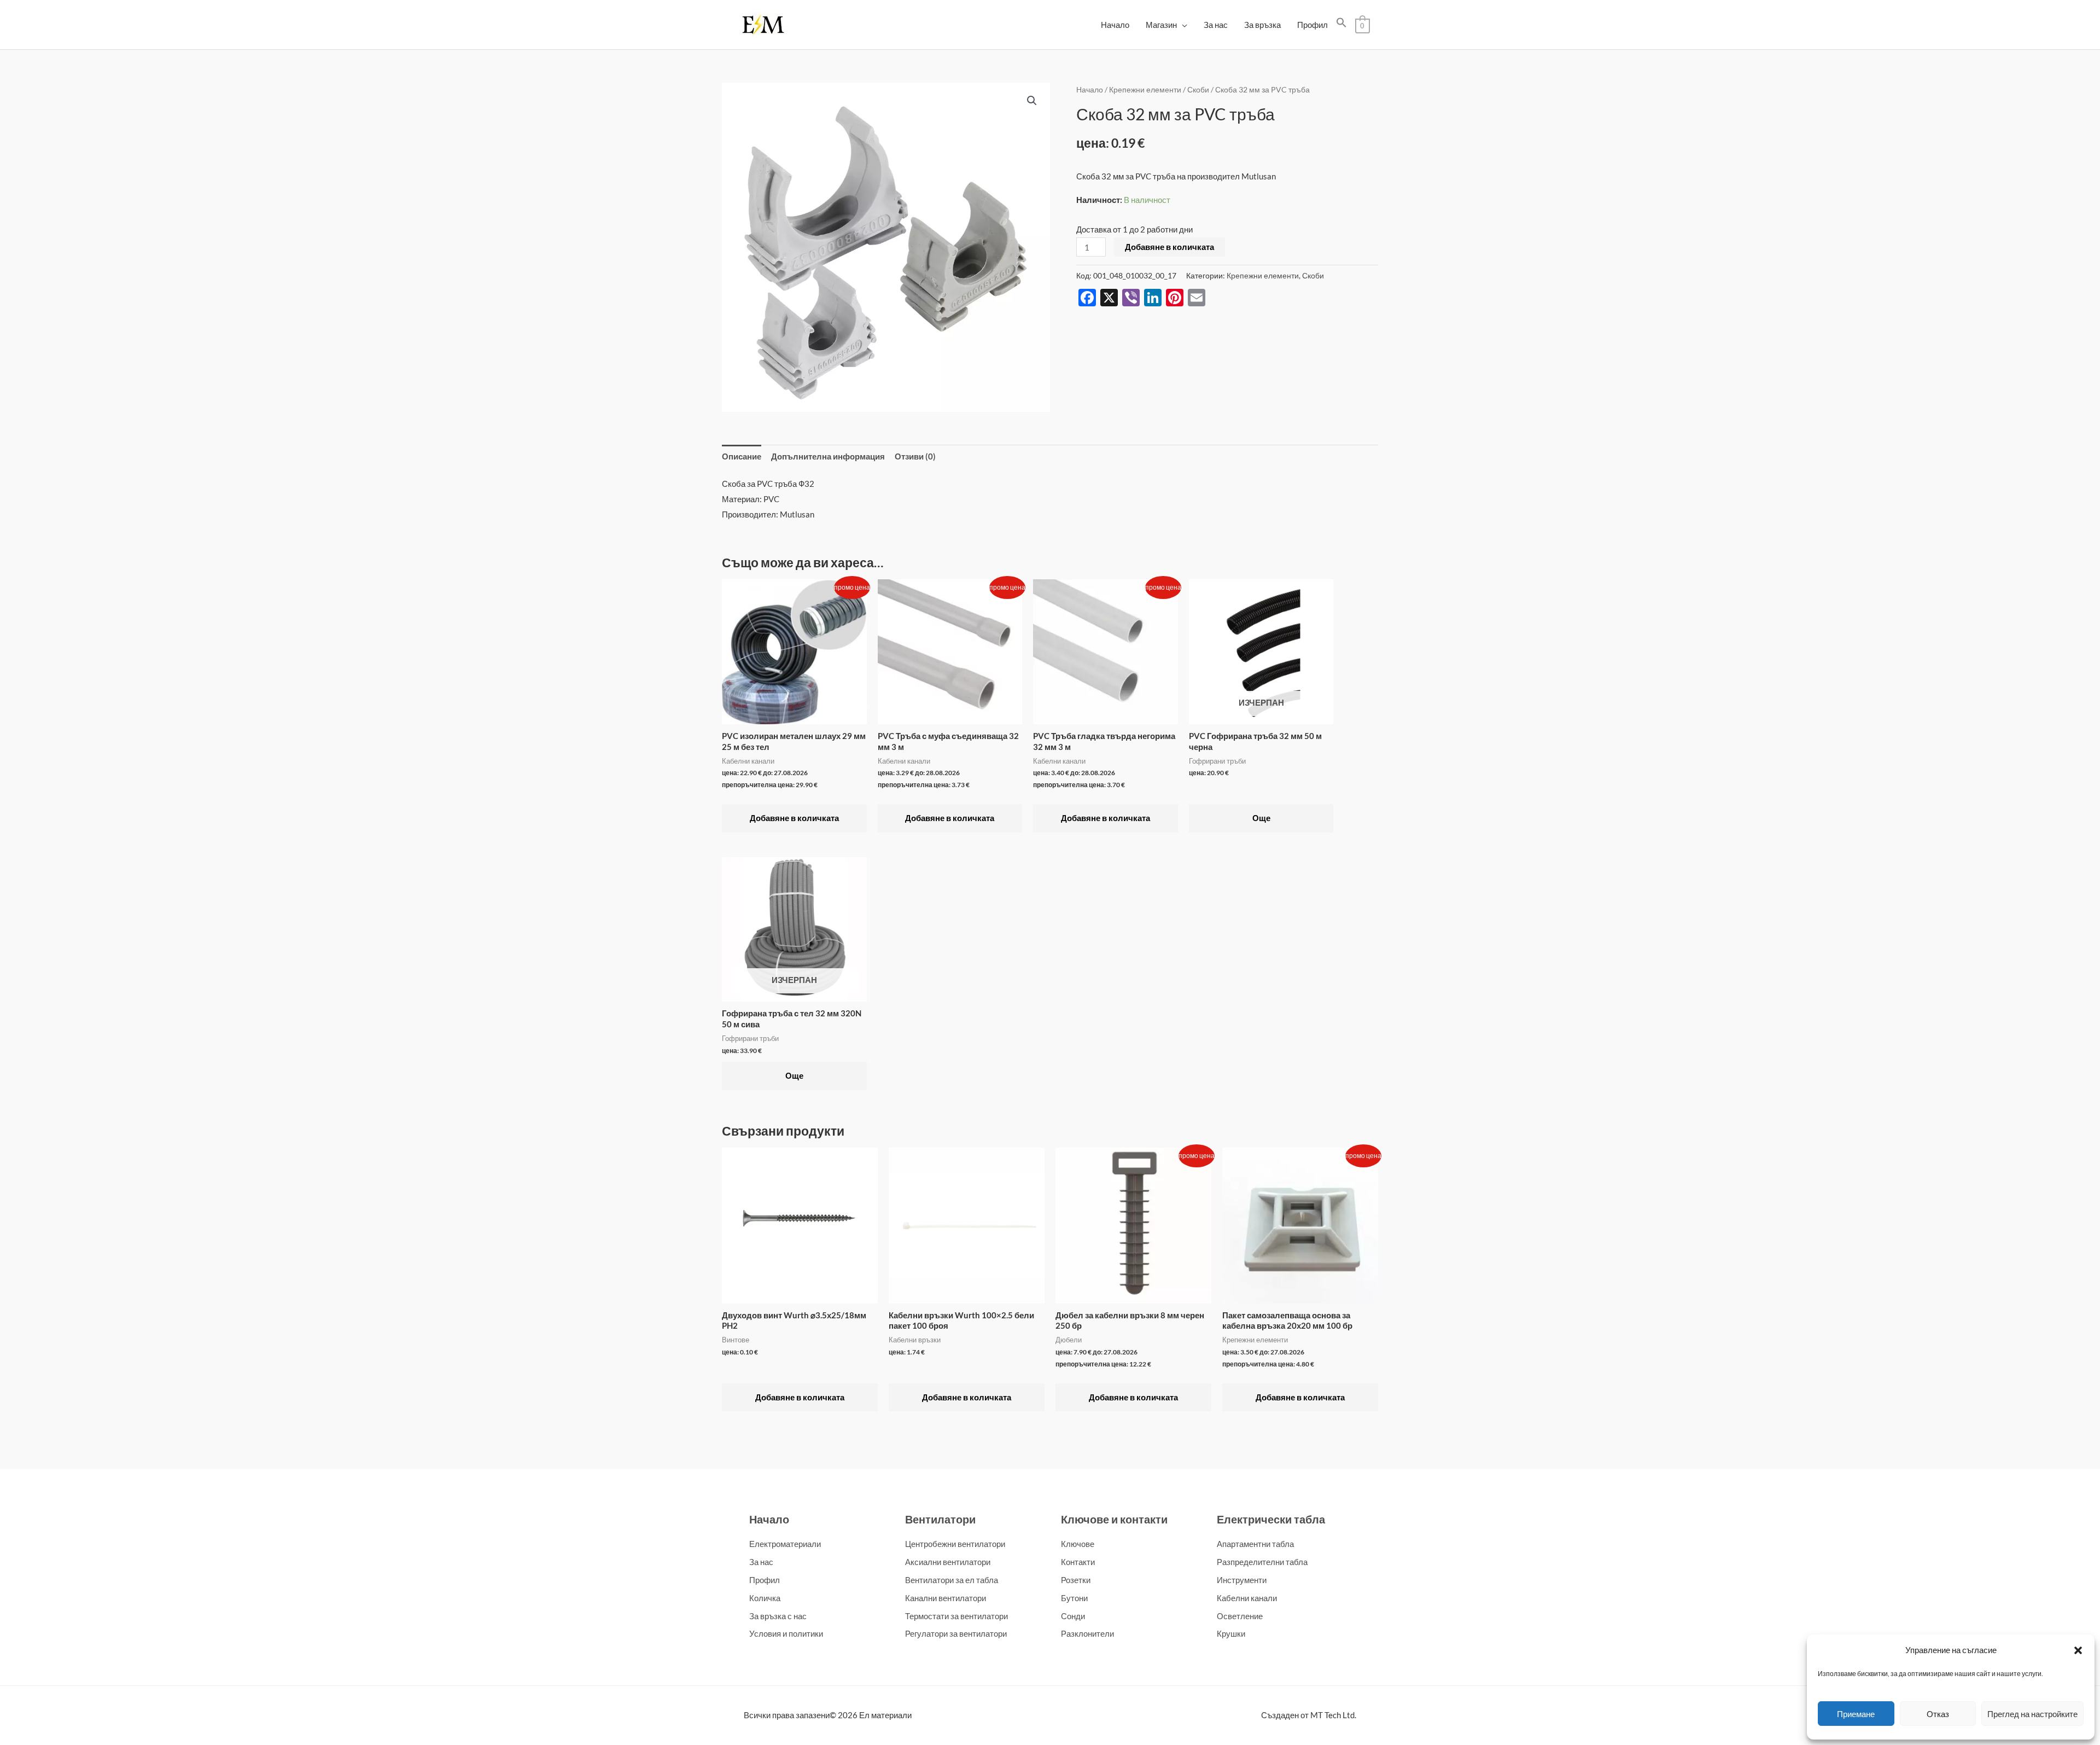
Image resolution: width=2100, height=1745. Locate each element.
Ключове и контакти (1114, 1519)
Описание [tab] (742, 456)
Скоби (1198, 89)
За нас (1216, 25)
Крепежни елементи (1145, 89)
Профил (1312, 25)
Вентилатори (940, 1519)
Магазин (1161, 25)
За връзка (1262, 25)
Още (1261, 818)
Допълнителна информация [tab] (828, 456)
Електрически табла (1271, 1519)
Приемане (1856, 1714)
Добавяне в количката (1169, 247)
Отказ (1938, 1714)
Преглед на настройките (2032, 1714)
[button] (2078, 1650)
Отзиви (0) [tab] (915, 456)
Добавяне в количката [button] (794, 818)
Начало (1115, 25)
